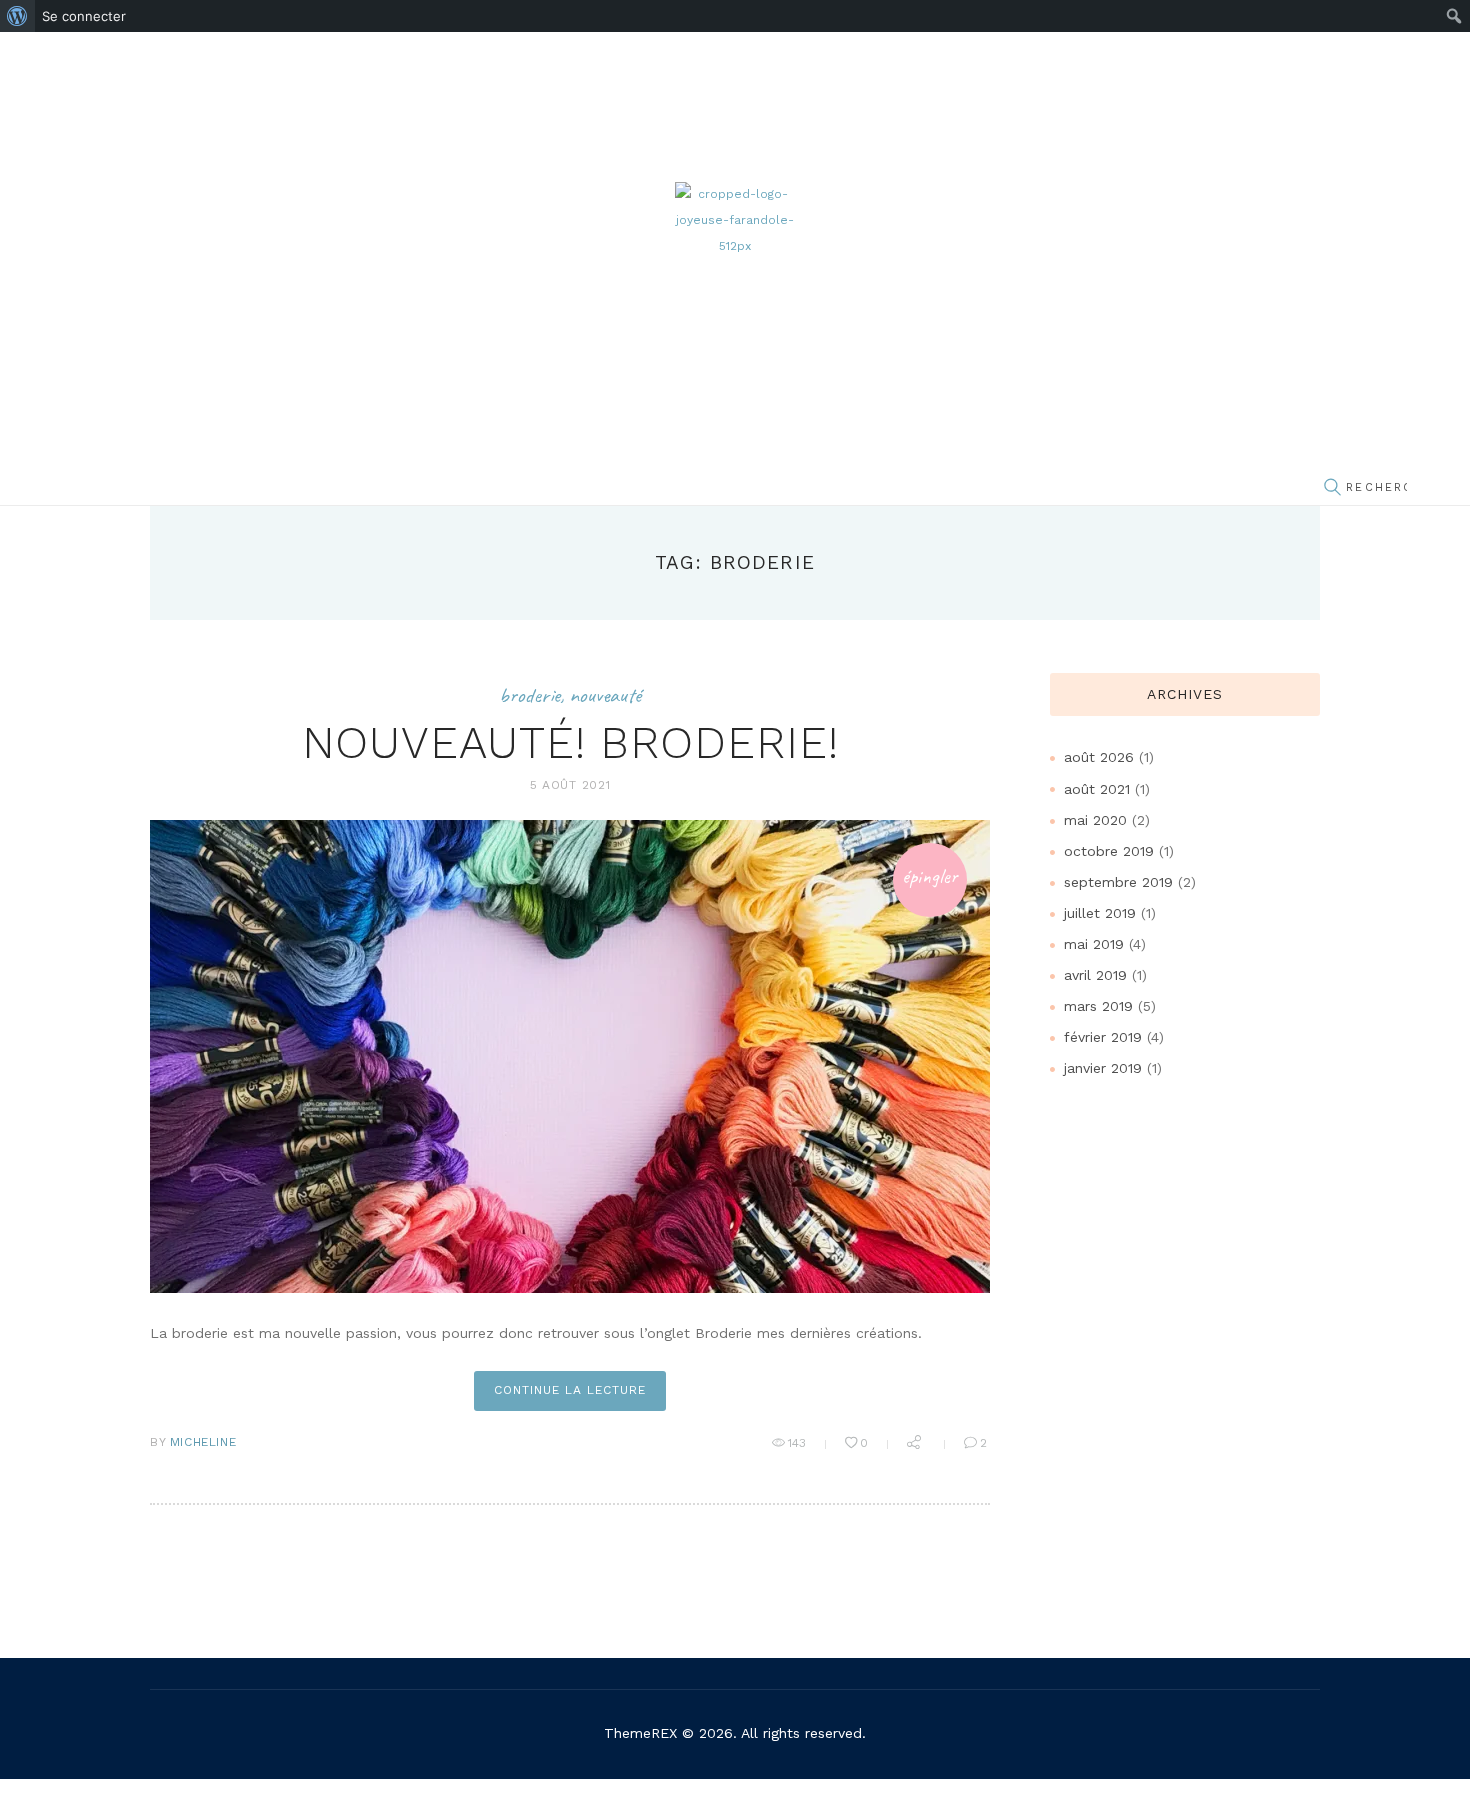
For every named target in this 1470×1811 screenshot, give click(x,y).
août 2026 (1099, 757)
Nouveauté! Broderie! (570, 742)
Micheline (203, 1442)
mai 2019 (1094, 944)
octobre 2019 (1109, 851)
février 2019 (1103, 1037)
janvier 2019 (1103, 1068)
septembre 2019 (1118, 882)
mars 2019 (1098, 1006)
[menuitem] (17, 16)
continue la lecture (569, 1390)
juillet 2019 (1100, 913)
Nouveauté (605, 695)
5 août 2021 (570, 785)
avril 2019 (1095, 975)
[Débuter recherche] (1332, 488)
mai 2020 (1095, 820)
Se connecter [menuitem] (84, 16)
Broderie (529, 695)
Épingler (930, 876)
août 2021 (1097, 789)
